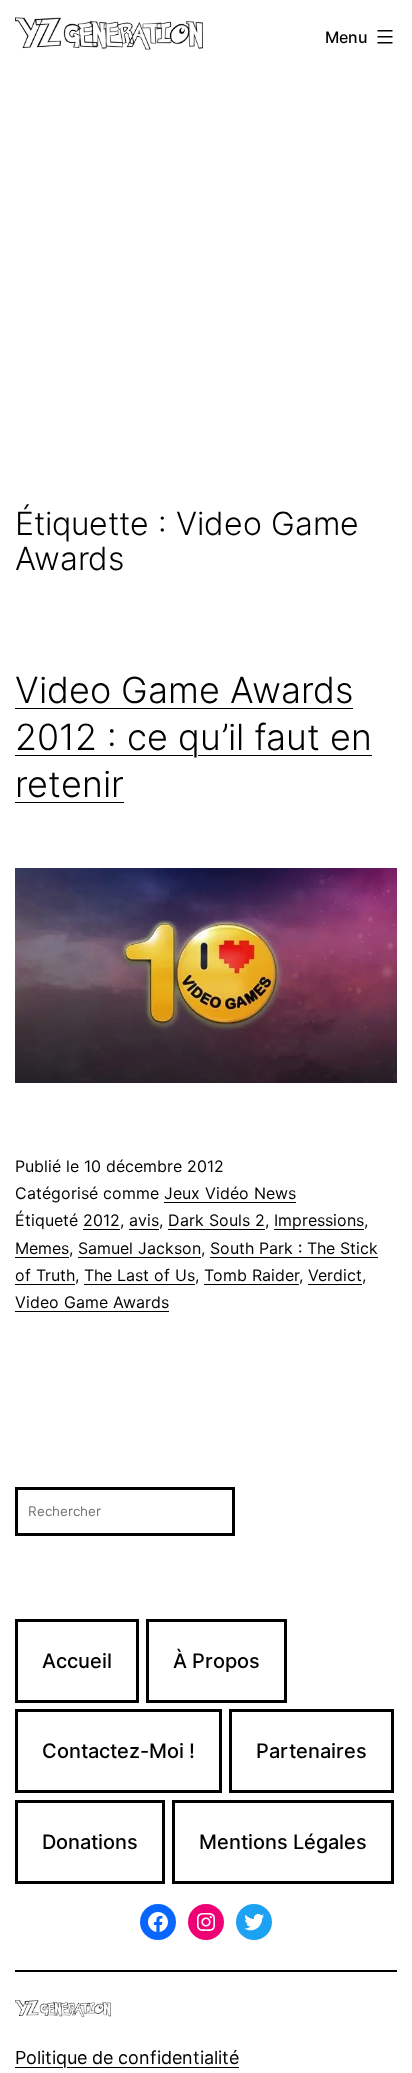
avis (144, 1220)
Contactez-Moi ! (118, 1751)
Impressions (319, 1220)
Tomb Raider (251, 1275)
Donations (90, 1842)
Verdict (335, 1275)
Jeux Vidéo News (230, 1193)
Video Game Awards (92, 1302)
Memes (42, 1248)
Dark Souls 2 (216, 1220)
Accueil (77, 1661)
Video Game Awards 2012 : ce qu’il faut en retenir (193, 737)
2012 (101, 1220)
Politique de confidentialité (127, 2057)
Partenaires (311, 1751)
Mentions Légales (283, 1842)
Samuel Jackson (139, 1248)
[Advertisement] (206, 290)
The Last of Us (139, 1275)
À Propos (216, 1661)
